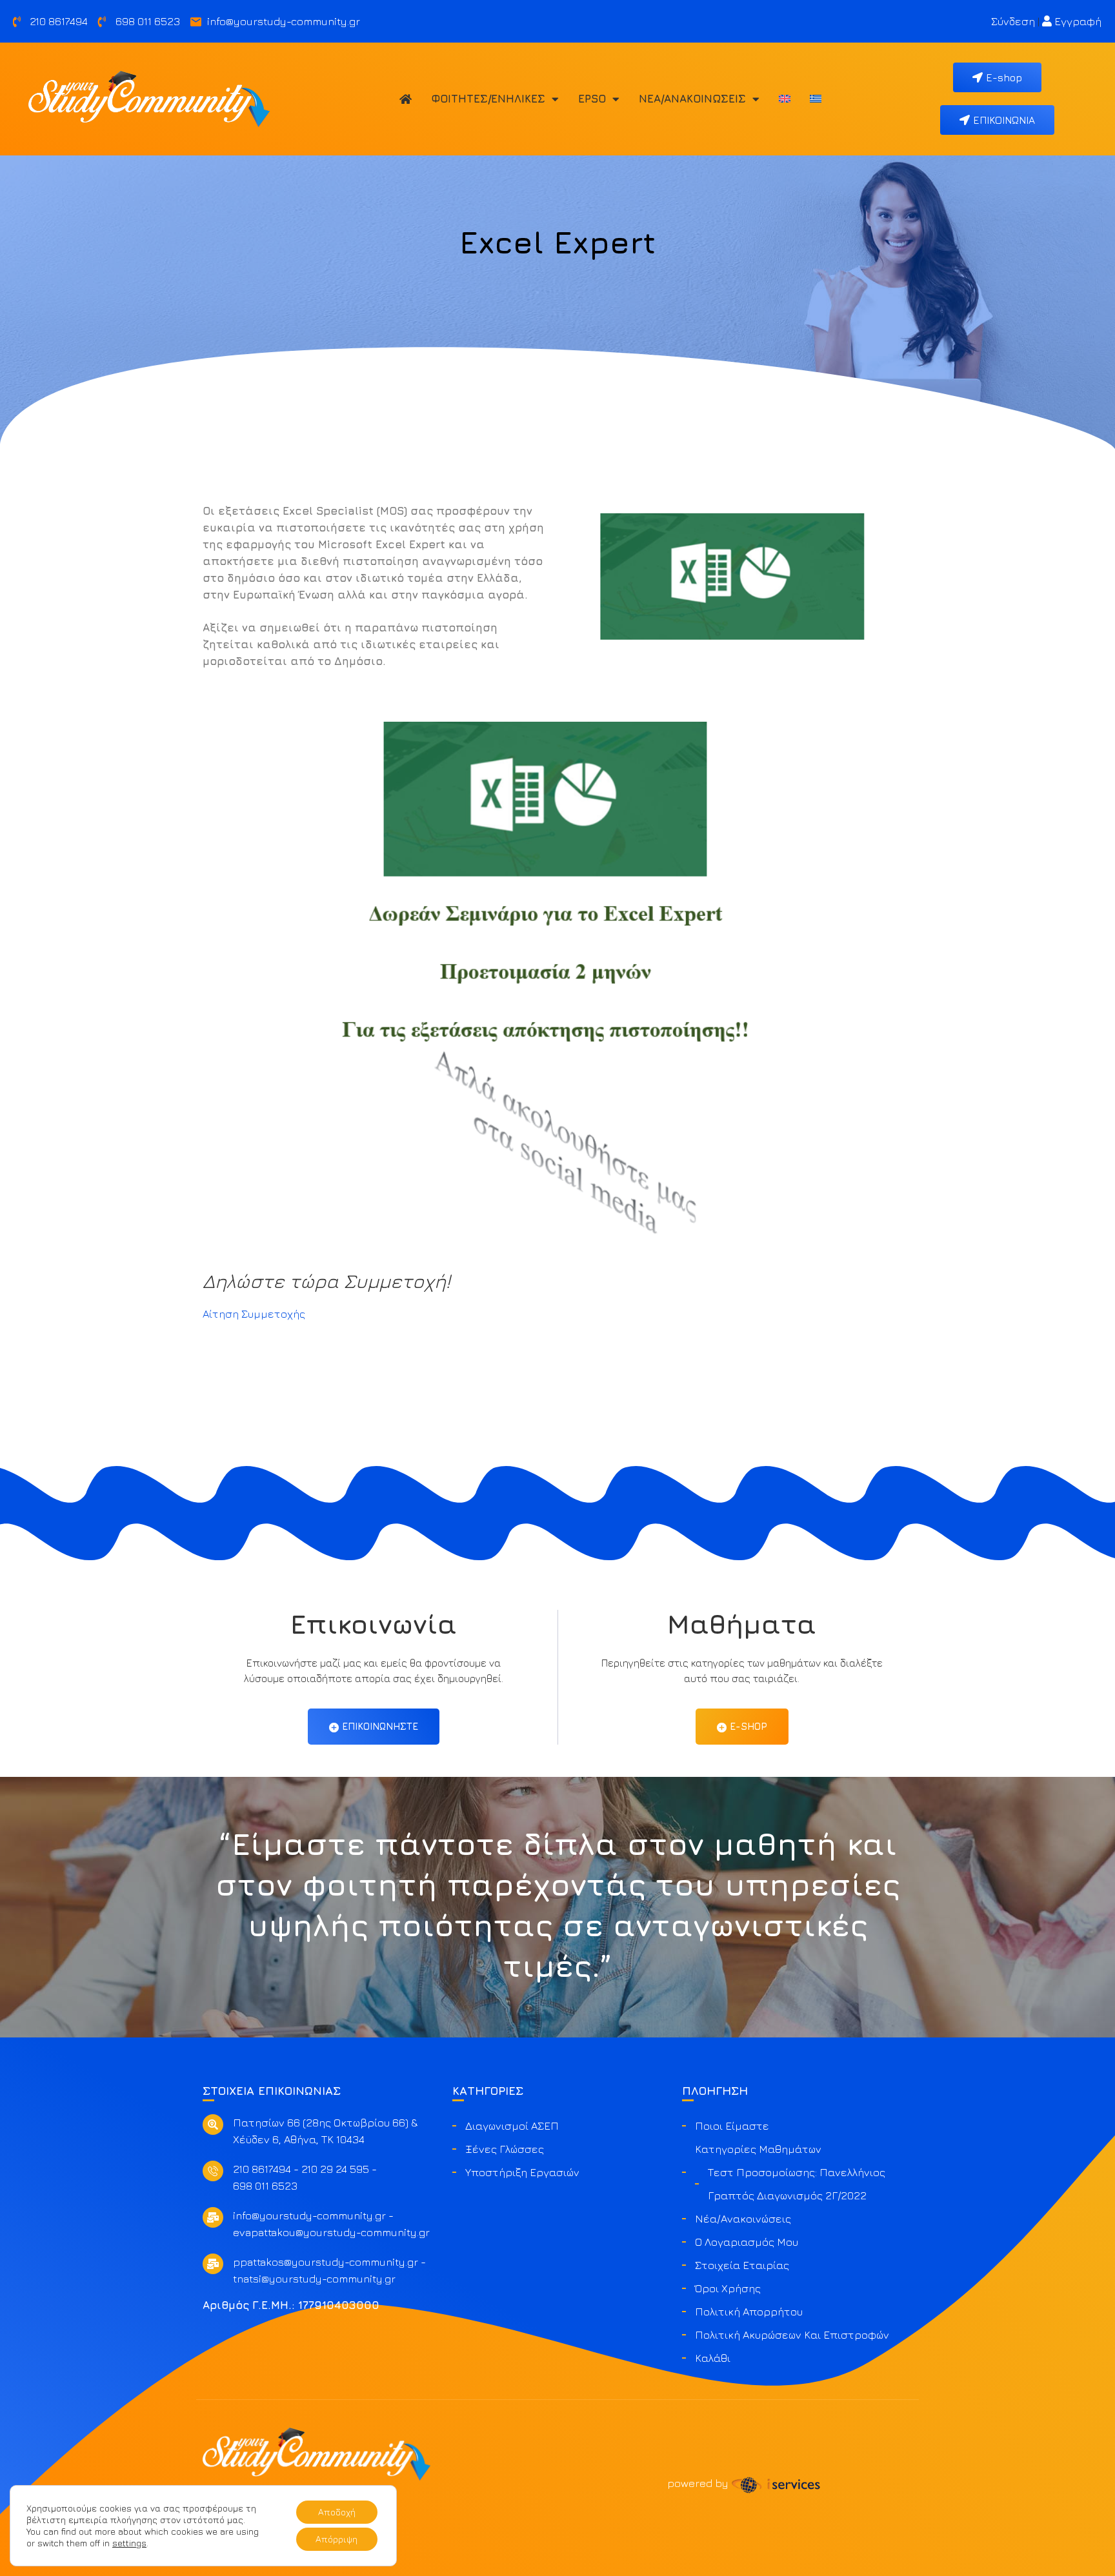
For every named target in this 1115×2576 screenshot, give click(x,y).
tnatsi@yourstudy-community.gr (314, 2279)
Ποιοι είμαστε (732, 2126)
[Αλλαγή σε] (785, 99)
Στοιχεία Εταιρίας (742, 2265)
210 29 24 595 (335, 2169)
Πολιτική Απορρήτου (749, 2312)
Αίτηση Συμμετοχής (254, 1314)
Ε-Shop (748, 1726)
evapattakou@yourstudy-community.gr (331, 2232)
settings (129, 2543)
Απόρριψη (337, 2539)
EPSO (592, 99)
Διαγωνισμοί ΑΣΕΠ (512, 2126)
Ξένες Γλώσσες (505, 2149)
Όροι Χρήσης (728, 2288)
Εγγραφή (1077, 21)
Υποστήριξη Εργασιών (522, 2172)
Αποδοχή (337, 2512)
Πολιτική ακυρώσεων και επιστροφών (792, 2335)
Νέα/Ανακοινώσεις (692, 99)
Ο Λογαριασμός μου (747, 2242)
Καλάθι (713, 2358)
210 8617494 (262, 2169)
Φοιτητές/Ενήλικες (488, 99)
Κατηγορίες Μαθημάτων (758, 2149)
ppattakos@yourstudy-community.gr (326, 2262)
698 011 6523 (265, 2186)
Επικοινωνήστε (380, 1726)
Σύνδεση (1013, 21)
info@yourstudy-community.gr (309, 2215)
